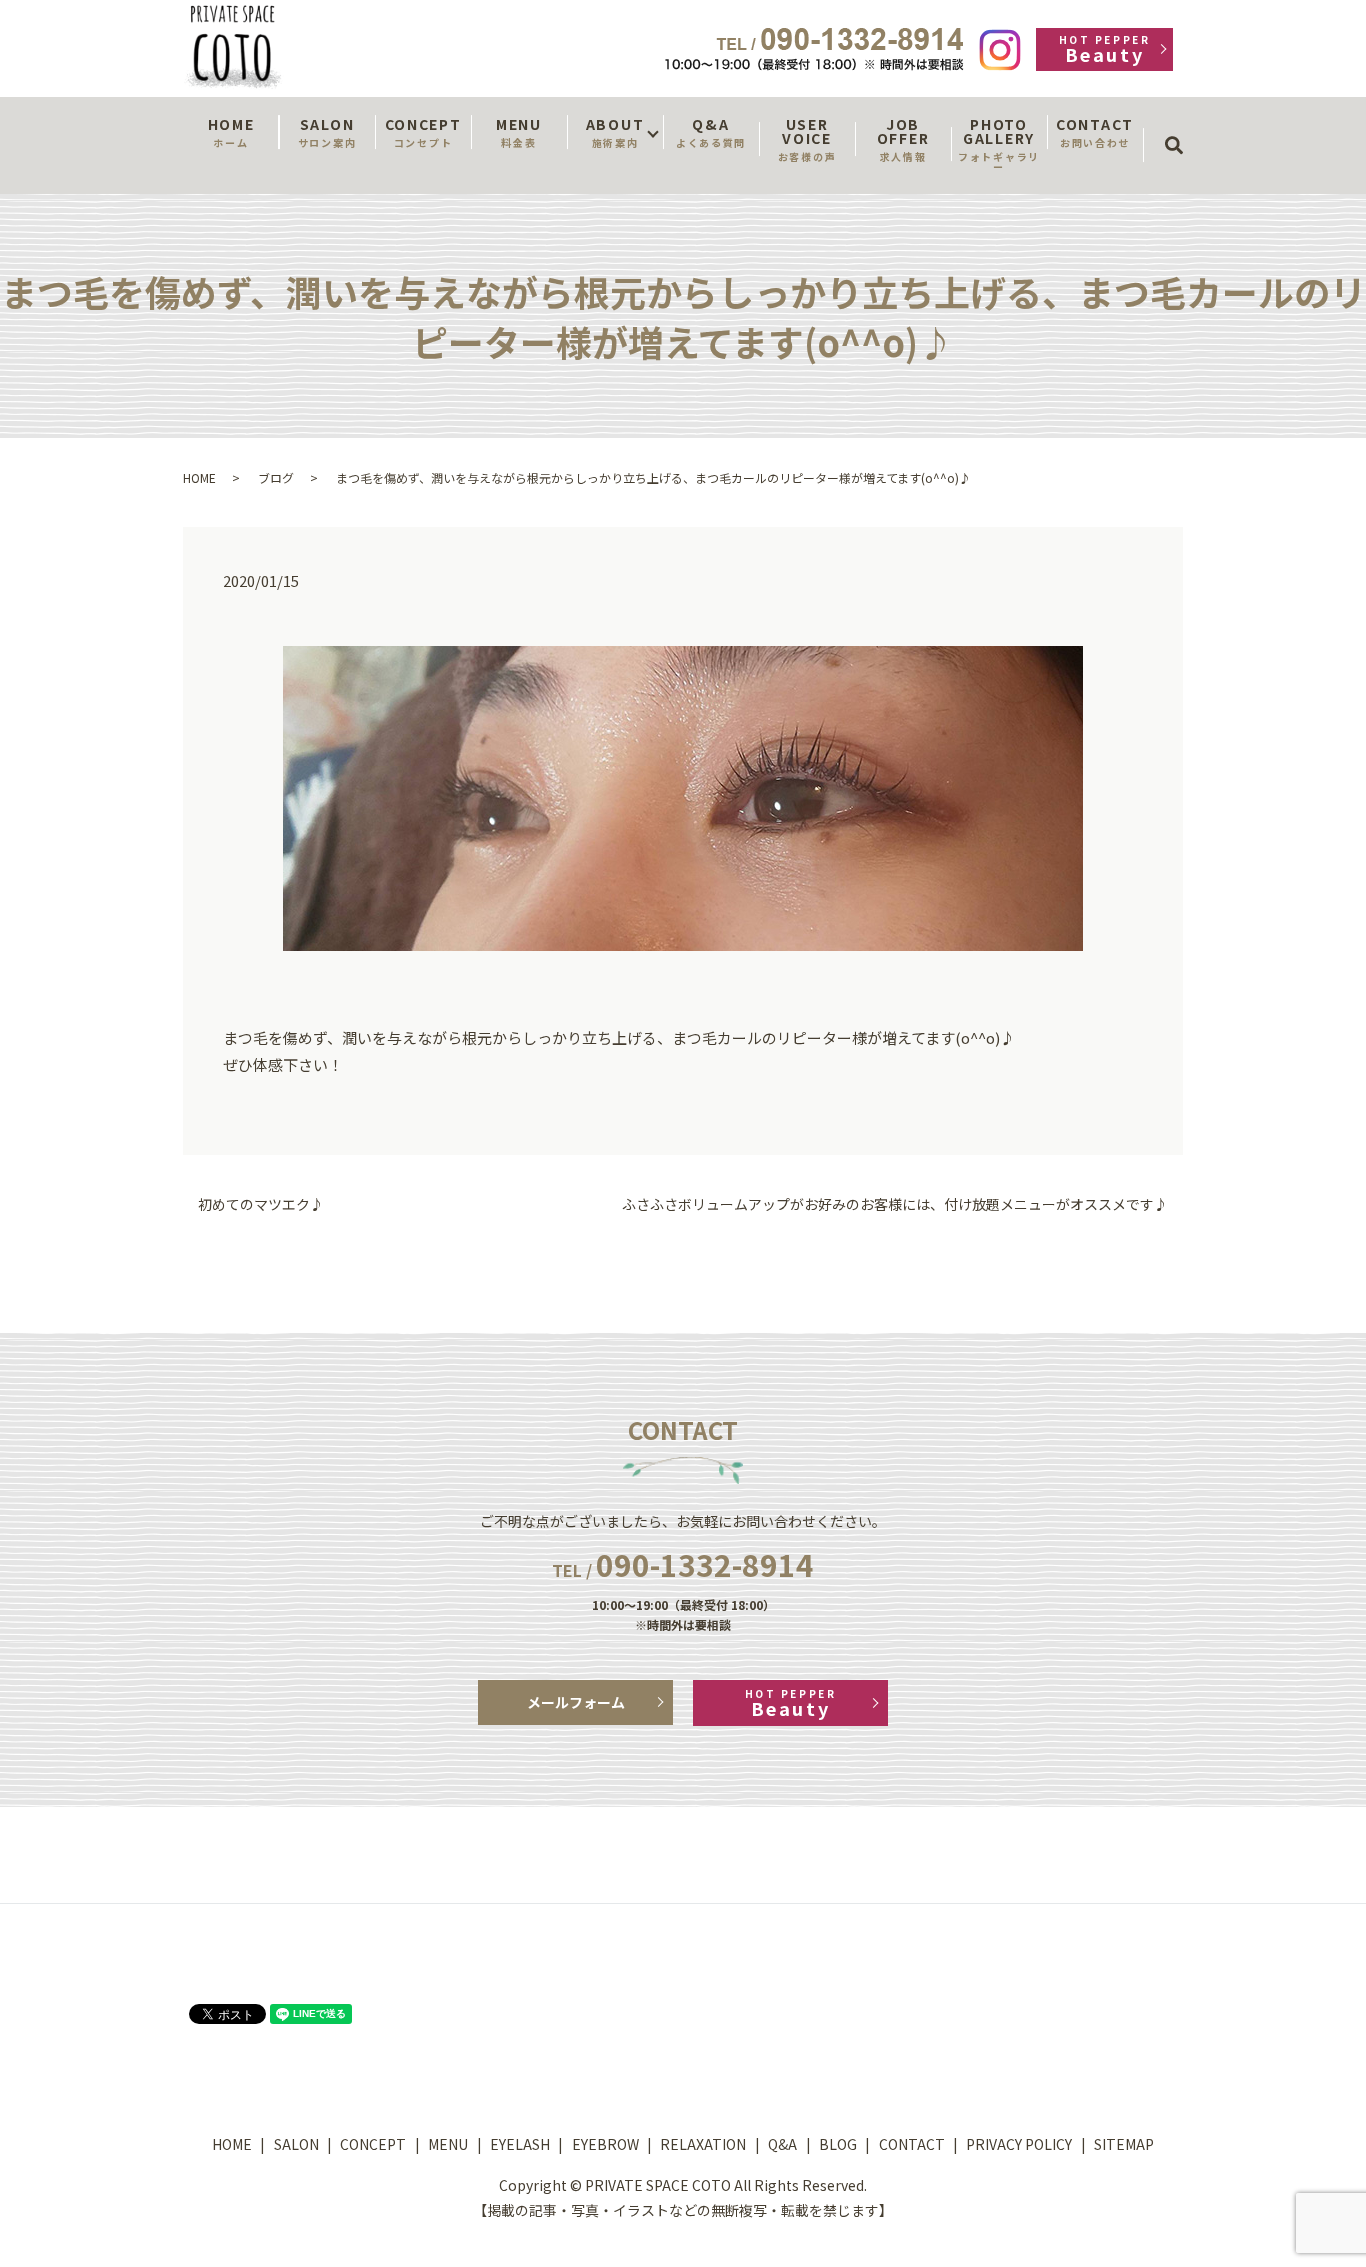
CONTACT (1095, 132)
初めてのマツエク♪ (261, 1204)
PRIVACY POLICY (1019, 2144)
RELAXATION (703, 2144)
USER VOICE (807, 139)
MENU (519, 132)
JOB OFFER (903, 139)
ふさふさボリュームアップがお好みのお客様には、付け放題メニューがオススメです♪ (895, 1204)
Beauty (1104, 49)
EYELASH (520, 2144)
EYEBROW (605, 2144)
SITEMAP (1124, 2144)
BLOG (838, 2144)
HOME (231, 132)
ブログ (276, 477)
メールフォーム (576, 1702)
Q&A (711, 132)
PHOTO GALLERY (999, 144)
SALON (327, 132)
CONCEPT (423, 132)
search (1180, 127)
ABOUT (615, 132)
